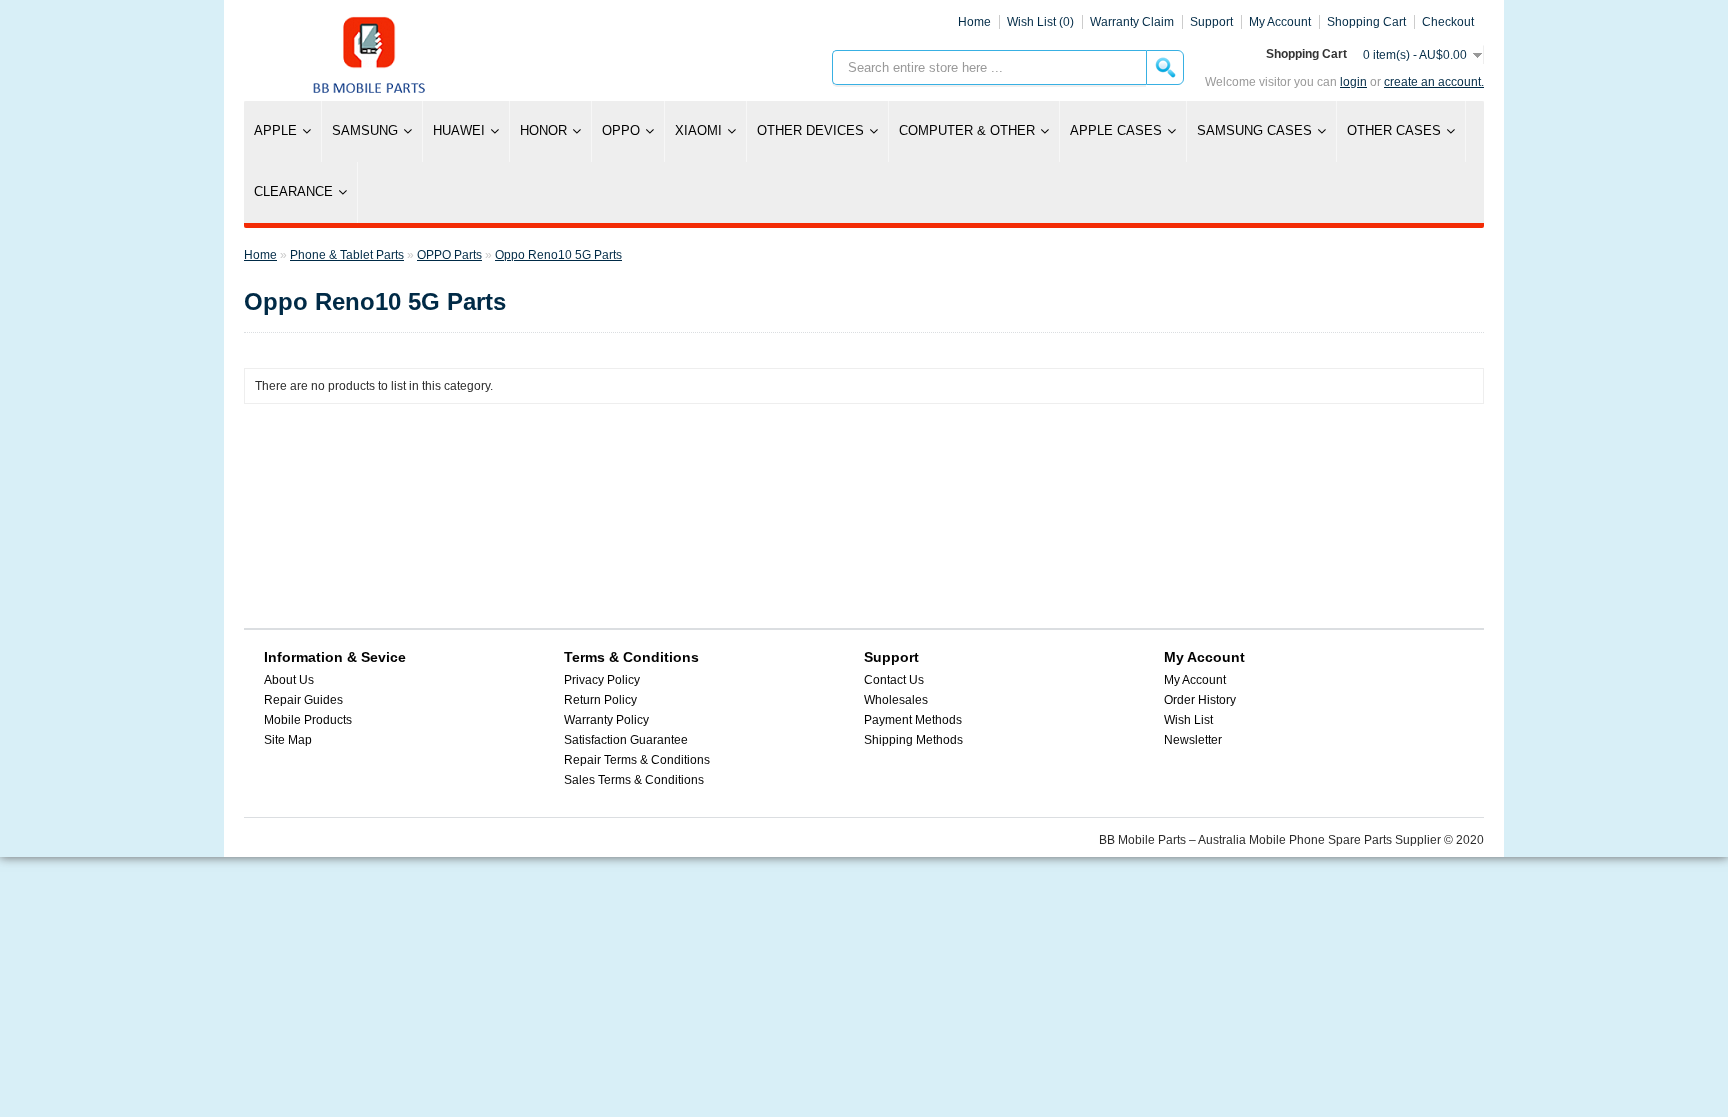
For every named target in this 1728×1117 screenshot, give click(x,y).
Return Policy (600, 700)
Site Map (288, 740)
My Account (1195, 680)
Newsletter (1193, 740)
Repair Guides (303, 700)
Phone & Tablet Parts (347, 255)
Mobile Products (308, 720)
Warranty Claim (1132, 22)
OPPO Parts (449, 255)
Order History (1200, 700)
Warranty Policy (606, 720)
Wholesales (896, 700)
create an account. (1434, 82)
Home (974, 22)
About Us (289, 680)
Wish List (1188, 720)
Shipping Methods (913, 740)
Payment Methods (913, 720)
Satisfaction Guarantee (626, 740)
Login (1353, 82)
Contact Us (894, 680)
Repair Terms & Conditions (637, 760)
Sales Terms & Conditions (634, 780)
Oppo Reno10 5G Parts (558, 255)
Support (1211, 22)
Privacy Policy (602, 680)
